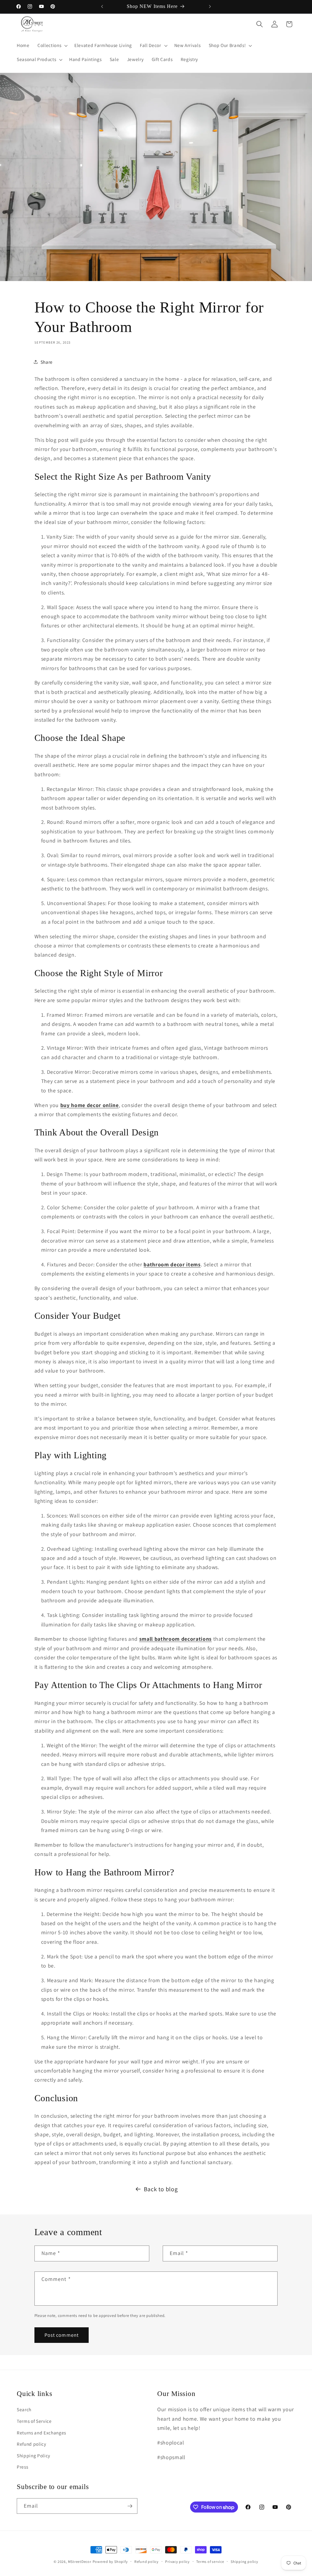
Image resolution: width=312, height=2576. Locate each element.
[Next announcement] (210, 6)
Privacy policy (177, 2562)
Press (22, 2467)
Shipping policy (245, 2562)
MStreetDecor (80, 2562)
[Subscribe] (130, 2506)
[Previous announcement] (102, 6)
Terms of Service (34, 2421)
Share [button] (47, 362)
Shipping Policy (34, 2455)
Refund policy (32, 2444)
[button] (52, 45)
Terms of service (210, 2562)
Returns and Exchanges (41, 2433)
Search (24, 2409)
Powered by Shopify (110, 2562)
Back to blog (161, 2189)
